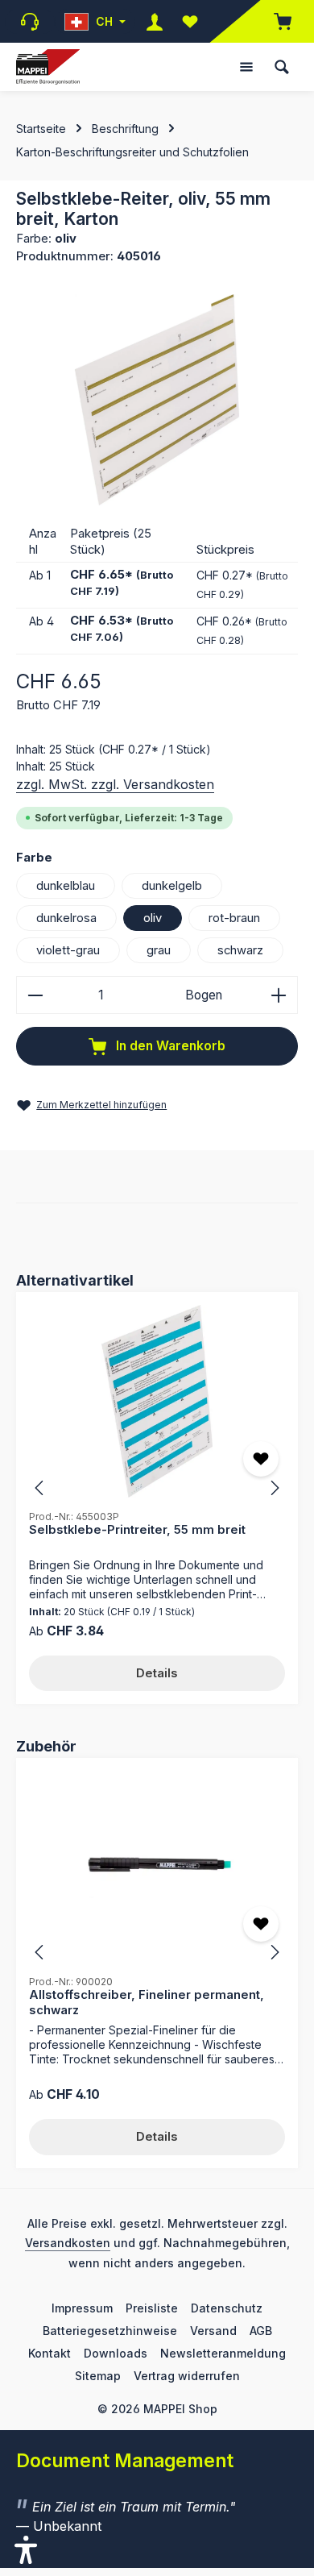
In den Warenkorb (169, 1046)
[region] (157, 400)
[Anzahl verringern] (35, 995)
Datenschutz (227, 2308)
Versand (213, 2331)
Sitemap (98, 2376)
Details (157, 1673)
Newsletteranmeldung (223, 2353)
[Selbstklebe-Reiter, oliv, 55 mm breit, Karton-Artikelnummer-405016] (157, 400)
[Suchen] (282, 67)
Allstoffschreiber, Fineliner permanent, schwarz (147, 2002)
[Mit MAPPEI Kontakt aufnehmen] (30, 22)
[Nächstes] (274, 1488)
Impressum (82, 2308)
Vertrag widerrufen (187, 2376)
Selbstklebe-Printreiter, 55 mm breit (137, 1530)
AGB (261, 2331)
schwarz (240, 950)
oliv (153, 918)
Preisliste (152, 2308)
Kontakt (50, 2353)
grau (159, 950)
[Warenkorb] (275, 21)
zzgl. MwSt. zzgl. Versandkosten (115, 784)
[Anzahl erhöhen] (279, 995)
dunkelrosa (66, 918)
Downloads (116, 2353)
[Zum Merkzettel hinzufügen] (261, 1459)
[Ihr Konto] (155, 21)
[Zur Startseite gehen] (48, 67)
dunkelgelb (172, 886)
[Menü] (246, 67)
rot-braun (234, 918)
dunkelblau (66, 886)
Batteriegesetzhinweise (110, 2331)
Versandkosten (68, 2243)
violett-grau (68, 950)
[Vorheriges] (40, 1488)
